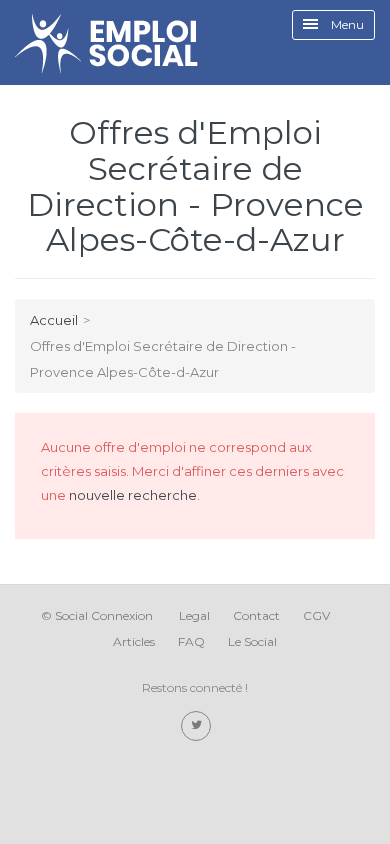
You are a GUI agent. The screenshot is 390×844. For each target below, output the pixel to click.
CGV (316, 615)
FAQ (191, 641)
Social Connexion (104, 615)
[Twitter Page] (196, 726)
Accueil (54, 320)
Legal (194, 615)
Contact (256, 615)
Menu (346, 24)
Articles (134, 641)
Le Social (252, 641)
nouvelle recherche (133, 495)
